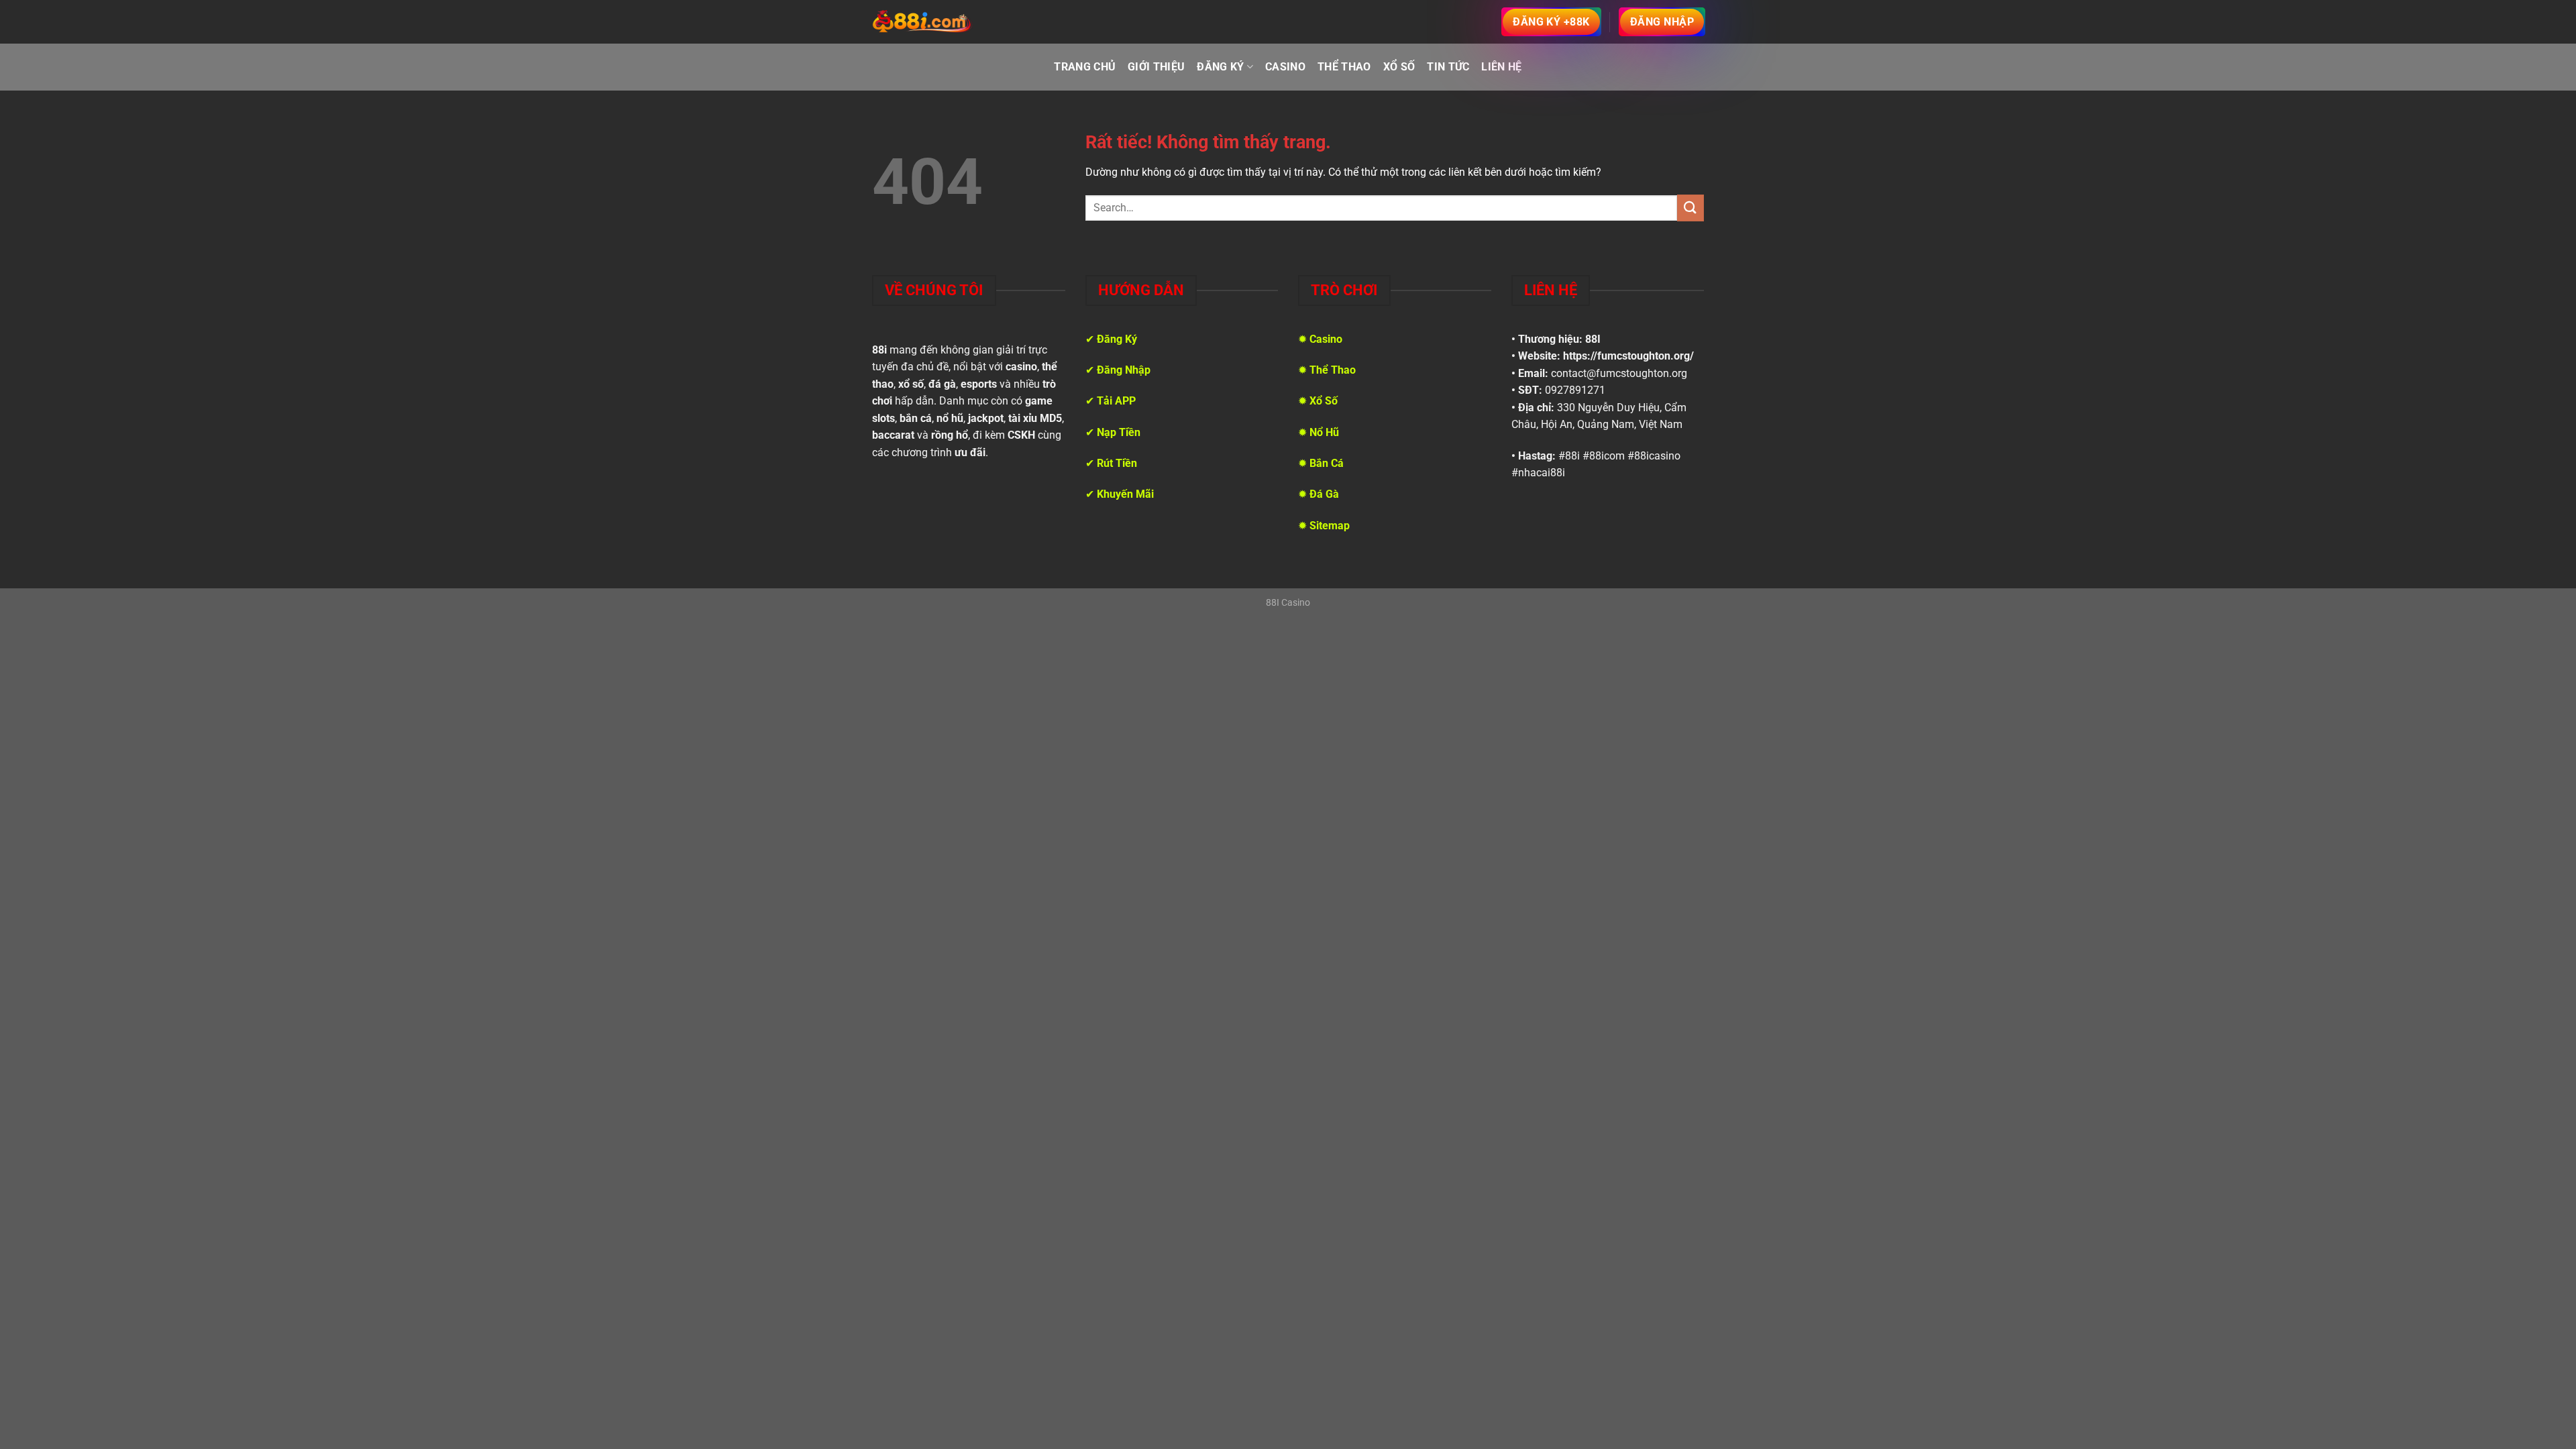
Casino (1285, 67)
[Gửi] (1690, 208)
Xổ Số (1399, 67)
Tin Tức (1448, 67)
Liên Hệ (1501, 67)
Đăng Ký (1220, 67)
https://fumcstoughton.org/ (1628, 356)
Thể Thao (1344, 67)
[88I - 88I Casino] (922, 22)
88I (1593, 339)
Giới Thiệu (1156, 67)
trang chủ (1085, 67)
